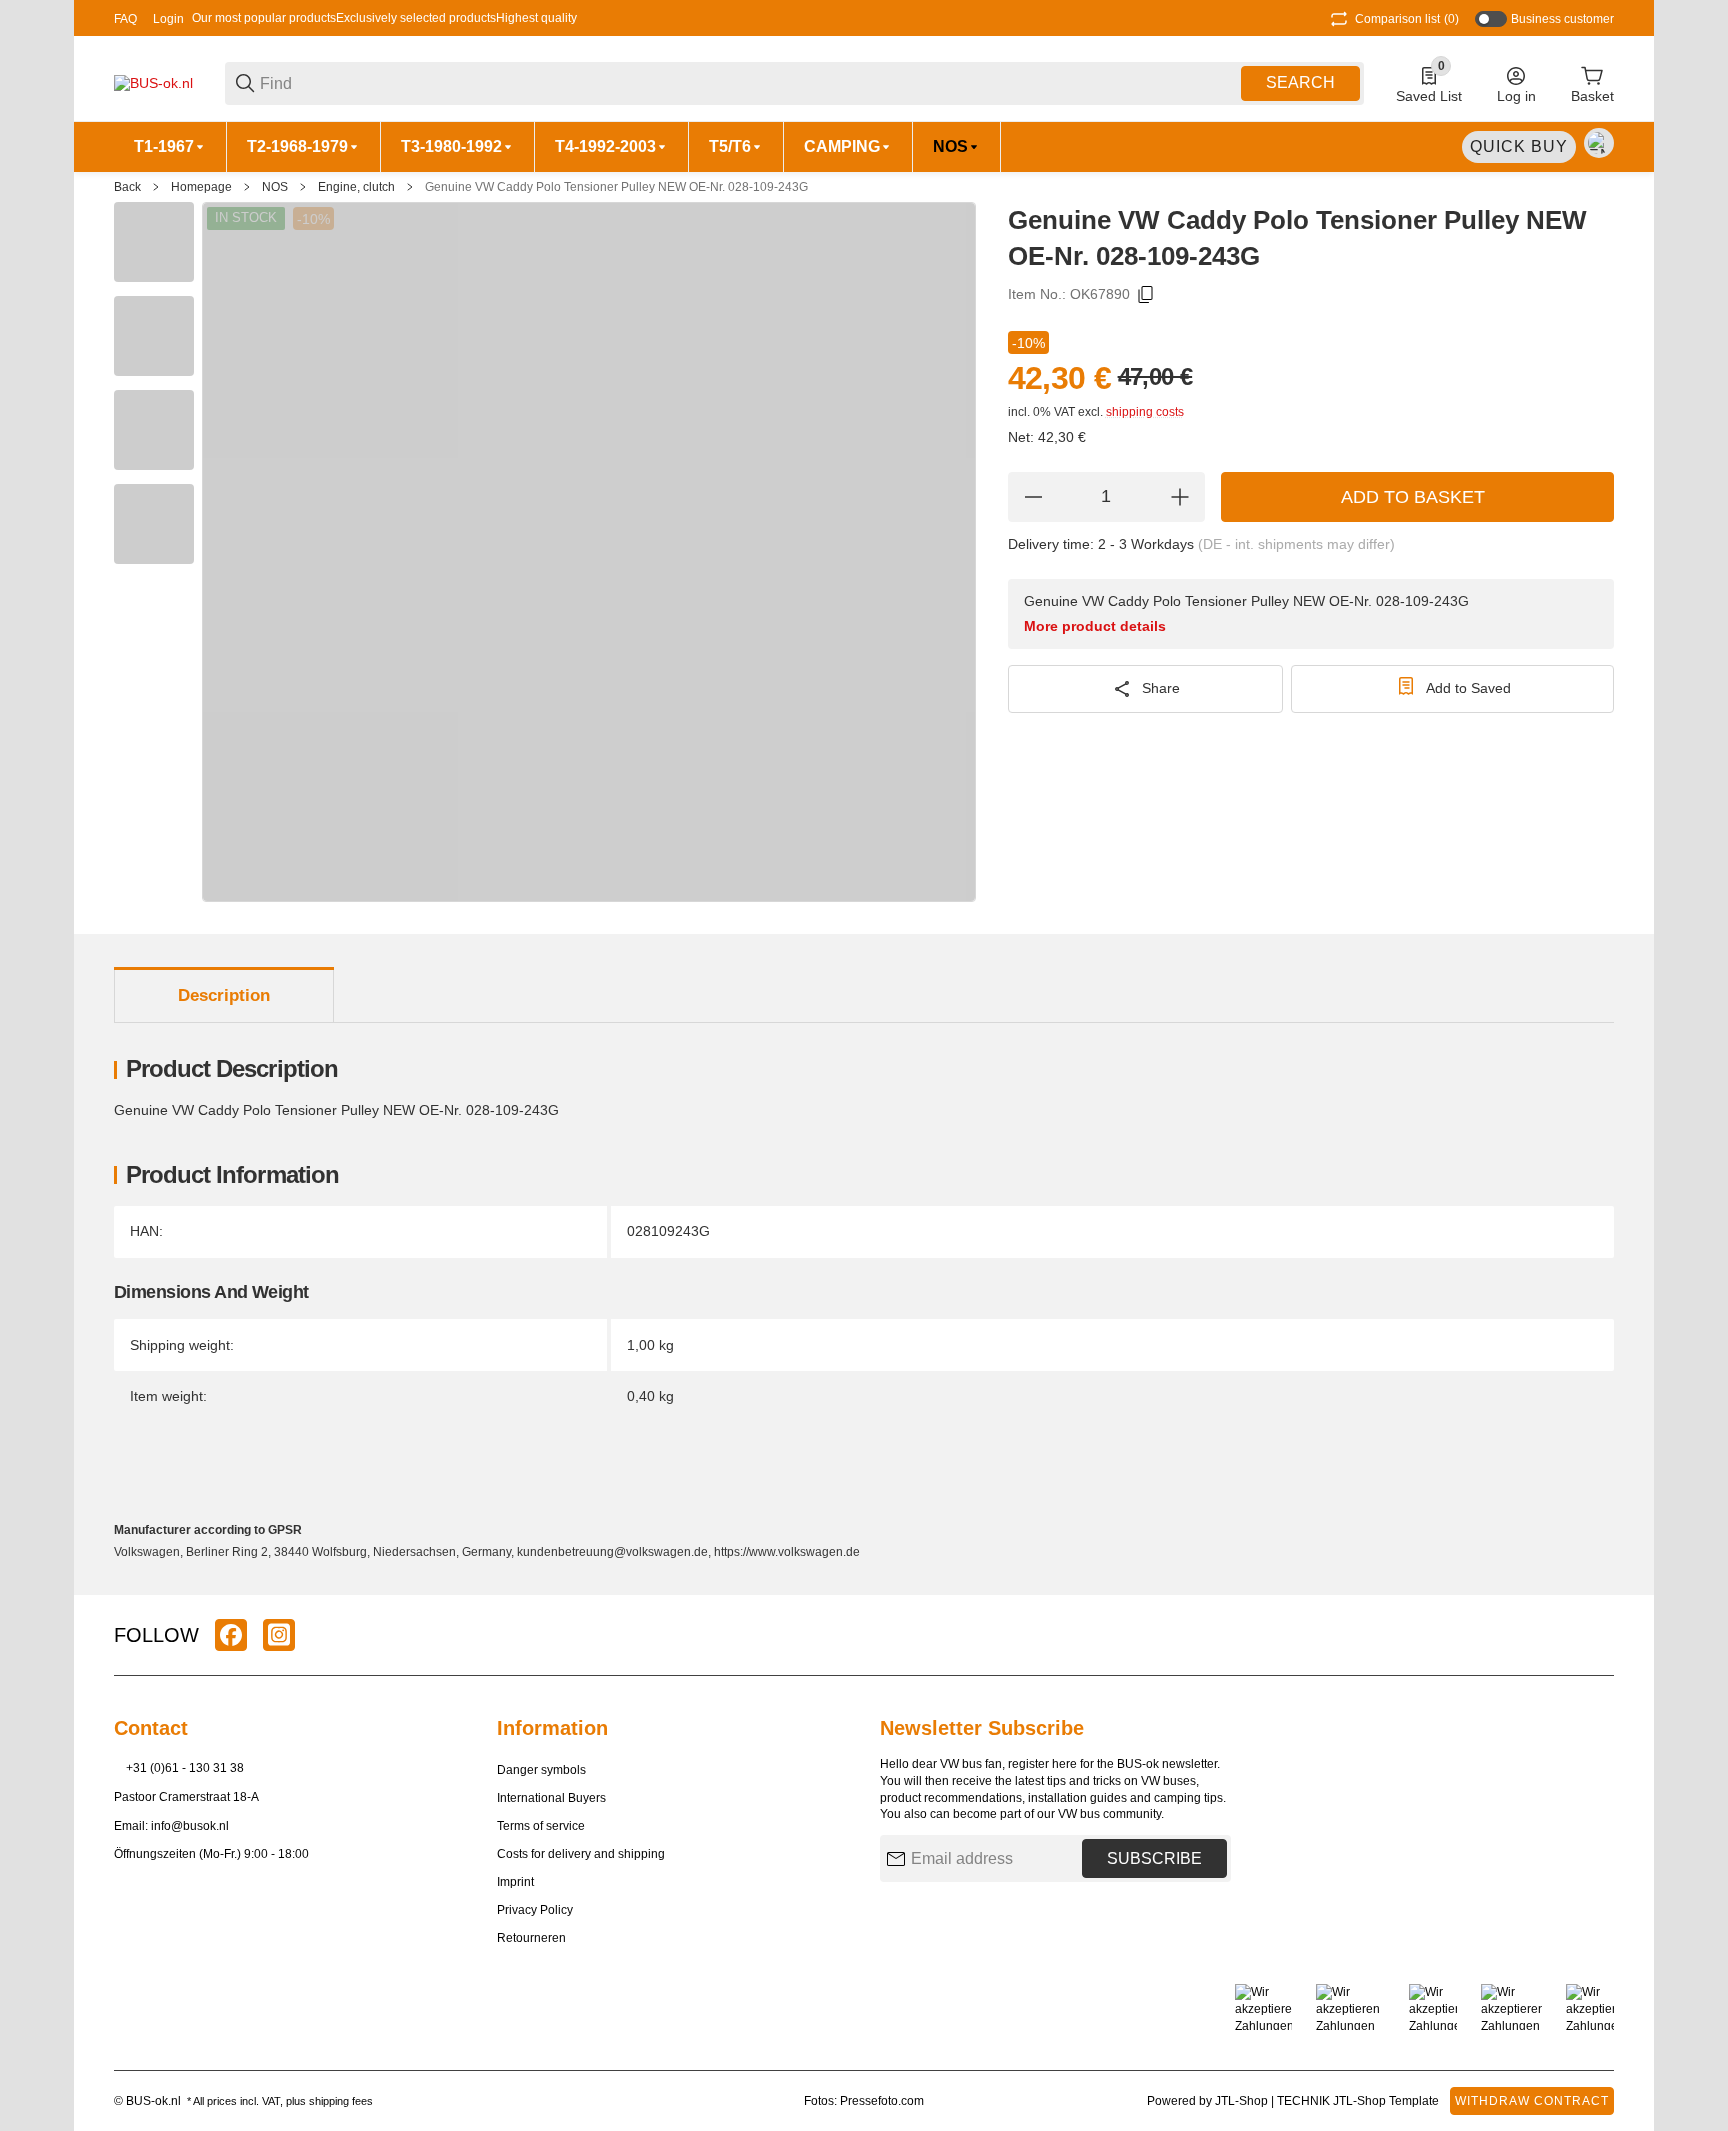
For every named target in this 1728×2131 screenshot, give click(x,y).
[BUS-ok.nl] (153, 82)
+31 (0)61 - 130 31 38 (185, 1768)
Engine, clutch (356, 187)
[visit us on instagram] (279, 1635)
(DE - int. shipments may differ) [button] (1296, 544)
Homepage (201, 187)
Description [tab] (224, 995)
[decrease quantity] (1033, 497)
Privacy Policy (535, 1910)
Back (127, 187)
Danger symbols (541, 1770)
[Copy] (1146, 295)
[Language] (1599, 143)
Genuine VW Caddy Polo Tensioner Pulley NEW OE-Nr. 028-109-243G (616, 187)
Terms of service (541, 1826)
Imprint (515, 1882)
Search (1300, 82)
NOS (275, 187)
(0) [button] (1407, 19)
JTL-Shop (1243, 2101)
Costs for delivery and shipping (581, 1854)
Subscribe (1154, 1858)
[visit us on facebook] (231, 1635)
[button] (1598, 1635)
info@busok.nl (190, 1826)
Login (168, 19)
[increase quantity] (1180, 497)
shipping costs (1145, 412)
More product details (1095, 626)
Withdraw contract (1532, 2101)
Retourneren (531, 1938)
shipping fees (341, 2101)
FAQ (125, 19)
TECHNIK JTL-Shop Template (1358, 2101)
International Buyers (551, 1798)
